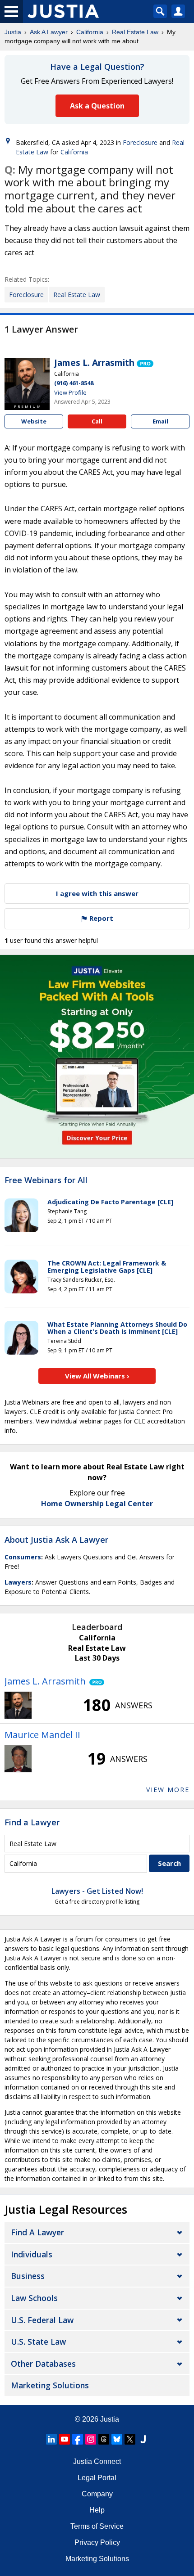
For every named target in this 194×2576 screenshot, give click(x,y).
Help (97, 2510)
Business (28, 2276)
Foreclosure (140, 142)
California (90, 32)
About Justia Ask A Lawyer (56, 1540)
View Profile (70, 392)
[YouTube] (65, 2439)
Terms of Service (97, 2526)
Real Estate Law (135, 32)
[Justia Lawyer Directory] (143, 2439)
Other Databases (43, 2364)
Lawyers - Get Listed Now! (97, 1891)
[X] (130, 2439)
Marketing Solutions (50, 2385)
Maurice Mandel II (42, 1735)
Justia (13, 32)
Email (160, 421)
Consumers (23, 1557)
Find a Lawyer (32, 1822)
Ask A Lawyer (49, 32)
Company (97, 2494)
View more (168, 1790)
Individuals (32, 2254)
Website (34, 421)
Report (100, 918)
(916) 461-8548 (74, 383)
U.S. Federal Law (42, 2320)
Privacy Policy (97, 2542)
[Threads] (104, 2439)
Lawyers (18, 1582)
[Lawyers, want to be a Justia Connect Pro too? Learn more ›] (145, 363)
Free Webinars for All (46, 1180)
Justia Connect (97, 2461)
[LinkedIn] (51, 2439)
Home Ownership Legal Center (97, 1504)
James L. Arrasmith (94, 363)
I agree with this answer (97, 893)
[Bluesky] (117, 2439)
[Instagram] (91, 2439)
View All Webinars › (97, 1376)
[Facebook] (78, 2439)
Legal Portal (97, 2478)
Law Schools (34, 2298)
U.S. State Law (38, 2342)
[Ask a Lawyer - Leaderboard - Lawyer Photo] (18, 1705)
